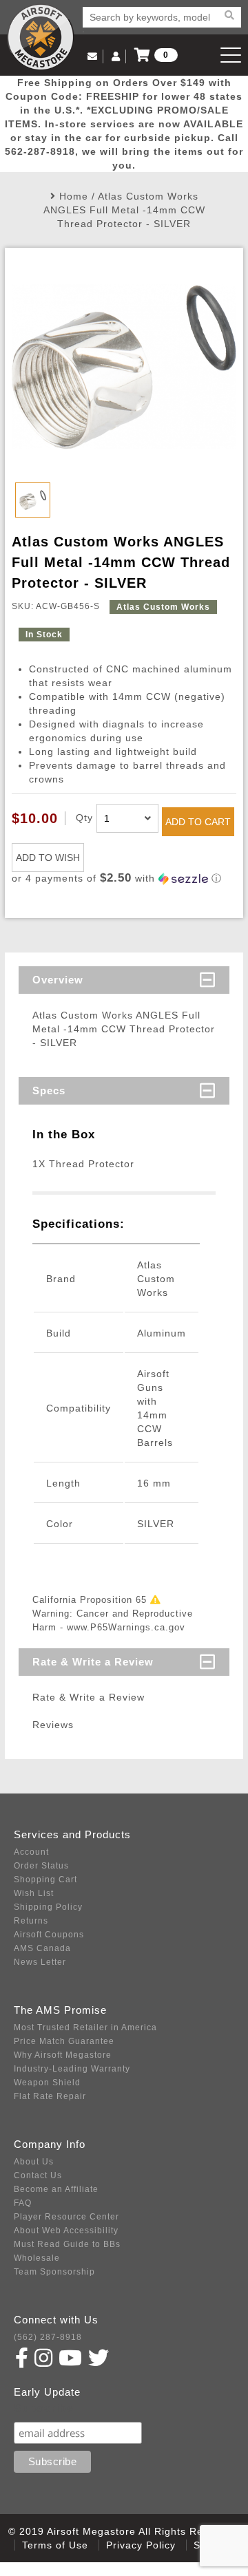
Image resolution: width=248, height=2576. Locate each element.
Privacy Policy (141, 2545)
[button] (124, 879)
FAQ (23, 2203)
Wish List (34, 1893)
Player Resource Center (66, 2217)
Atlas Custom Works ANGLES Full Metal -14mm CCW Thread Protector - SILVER (124, 210)
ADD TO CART (198, 822)
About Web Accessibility (66, 2231)
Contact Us (38, 2175)
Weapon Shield (47, 2083)
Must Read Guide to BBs (67, 2244)
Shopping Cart (45, 1880)
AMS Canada (42, 1948)
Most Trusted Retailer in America (85, 2027)
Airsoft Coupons (49, 1935)
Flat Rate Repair (50, 2096)
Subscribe (44, 2408)
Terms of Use (55, 2545)
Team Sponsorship (54, 2272)
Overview (58, 980)
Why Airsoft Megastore (63, 2055)
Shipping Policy (48, 1907)
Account (31, 1852)
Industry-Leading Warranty (72, 2069)
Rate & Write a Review (93, 1662)
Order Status (41, 1866)
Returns (31, 1921)
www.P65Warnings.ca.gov (126, 1627)
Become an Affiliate (56, 2189)
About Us (34, 2162)
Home (74, 196)
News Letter (40, 1962)
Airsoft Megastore (41, 37)
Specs (49, 1090)
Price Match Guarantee (64, 2041)
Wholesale (37, 2258)
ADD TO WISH (48, 858)
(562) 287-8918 (48, 2337)
